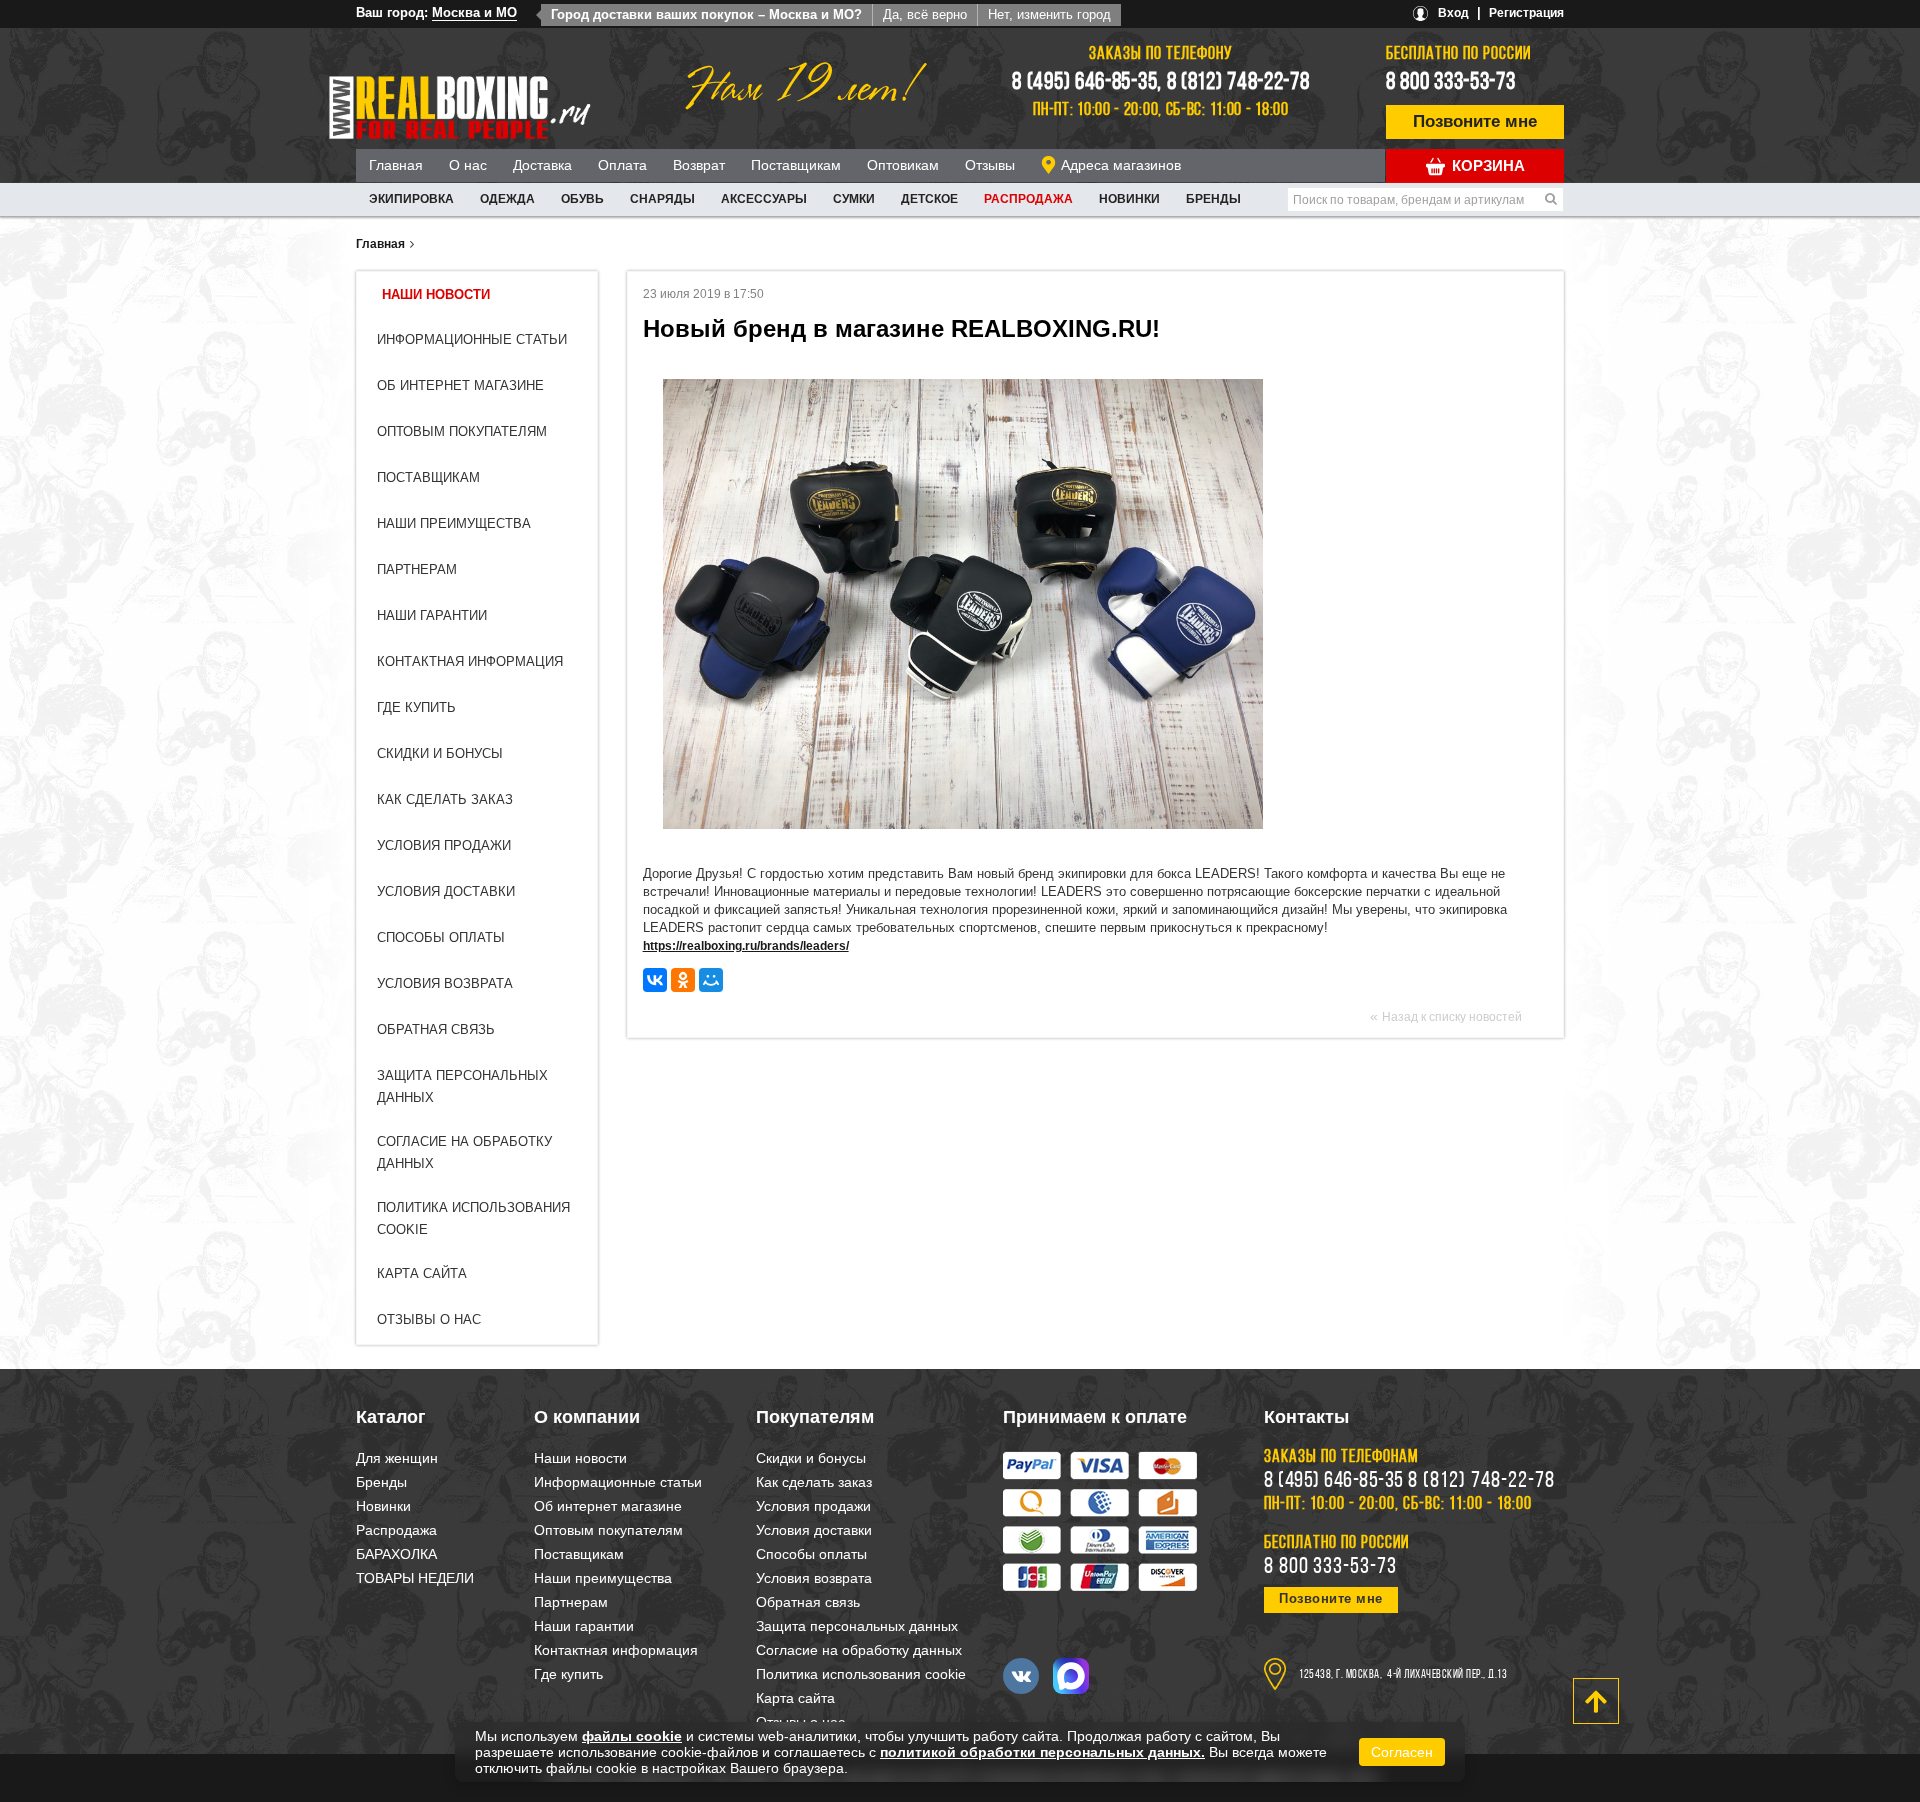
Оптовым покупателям (462, 431)
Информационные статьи (472, 339)
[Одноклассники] (683, 980)
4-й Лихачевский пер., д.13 (1447, 1675)
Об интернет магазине (460, 385)
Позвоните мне (1475, 121)
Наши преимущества (454, 523)
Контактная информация (470, 661)
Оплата (622, 165)
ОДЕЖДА (507, 199)
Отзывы (990, 165)
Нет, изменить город (1049, 14)
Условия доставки (446, 891)
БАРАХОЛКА (396, 1554)
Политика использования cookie (861, 1674)
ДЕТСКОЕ (929, 199)
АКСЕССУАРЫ (764, 199)
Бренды (1213, 199)
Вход (1453, 13)
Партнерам (417, 569)
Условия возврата (445, 983)
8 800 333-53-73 (1451, 83)
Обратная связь (436, 1029)
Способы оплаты (441, 937)
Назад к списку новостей (1452, 1017)
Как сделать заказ (445, 799)
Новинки (1129, 199)
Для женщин (397, 1458)
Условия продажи (444, 845)
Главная (396, 165)
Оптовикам (903, 165)
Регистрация (1526, 13)
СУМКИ (854, 199)
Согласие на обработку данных (859, 1650)
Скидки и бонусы (440, 753)
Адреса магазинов (1121, 165)
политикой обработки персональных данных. (1042, 1752)
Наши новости (436, 294)
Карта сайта (422, 1273)
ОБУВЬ (582, 199)
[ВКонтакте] (655, 980)
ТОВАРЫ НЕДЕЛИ (415, 1578)
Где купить (416, 707)
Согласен (1402, 1752)
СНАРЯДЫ (662, 199)
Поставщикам (796, 165)
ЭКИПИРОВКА (411, 199)
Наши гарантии (432, 615)
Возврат (699, 165)
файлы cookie (632, 1736)
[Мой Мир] (711, 980)
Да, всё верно (925, 14)
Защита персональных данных (857, 1626)
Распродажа (1028, 199)
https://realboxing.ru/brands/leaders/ (746, 946)
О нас (468, 165)
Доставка (542, 165)
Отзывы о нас (429, 1319)
